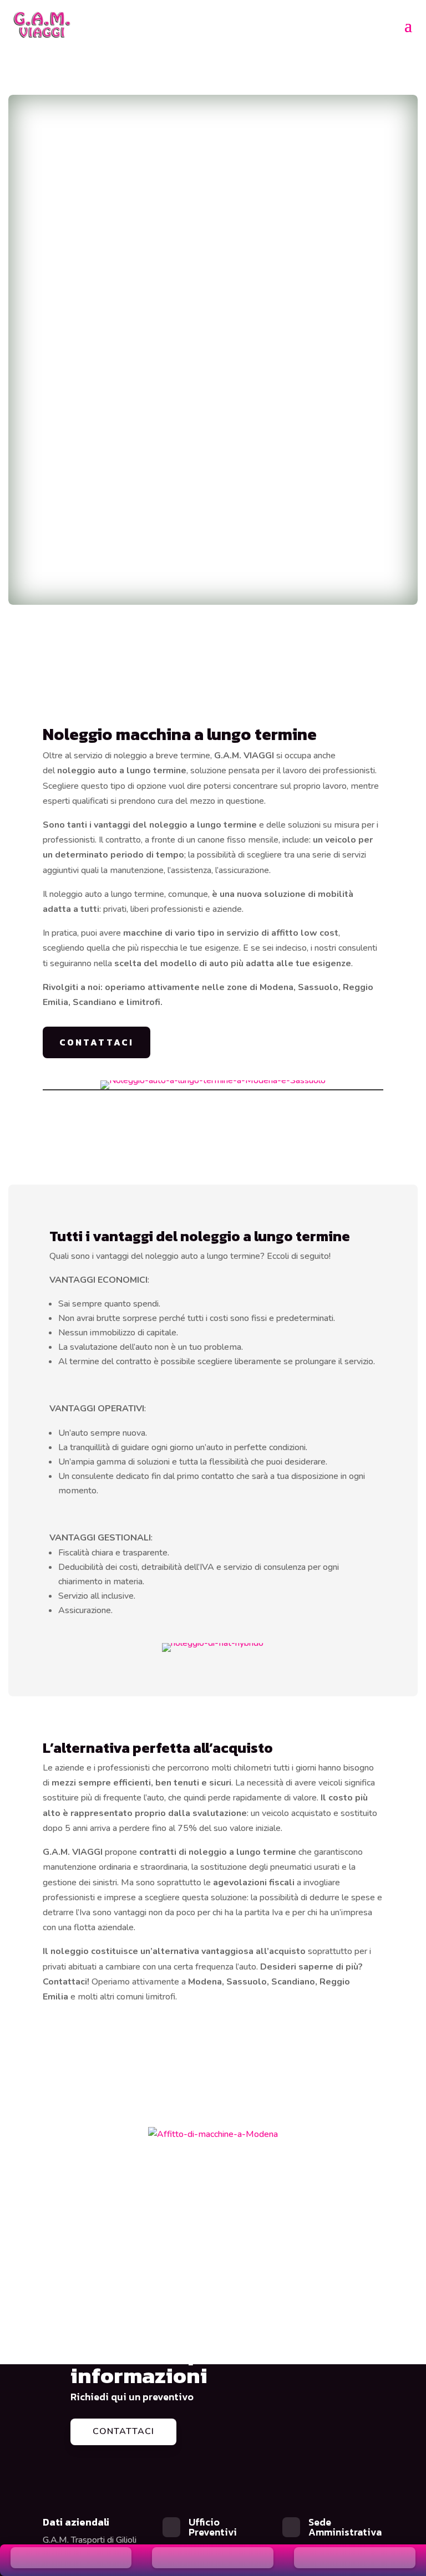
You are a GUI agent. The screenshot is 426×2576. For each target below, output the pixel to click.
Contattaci (123, 2431)
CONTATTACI (97, 1042)
